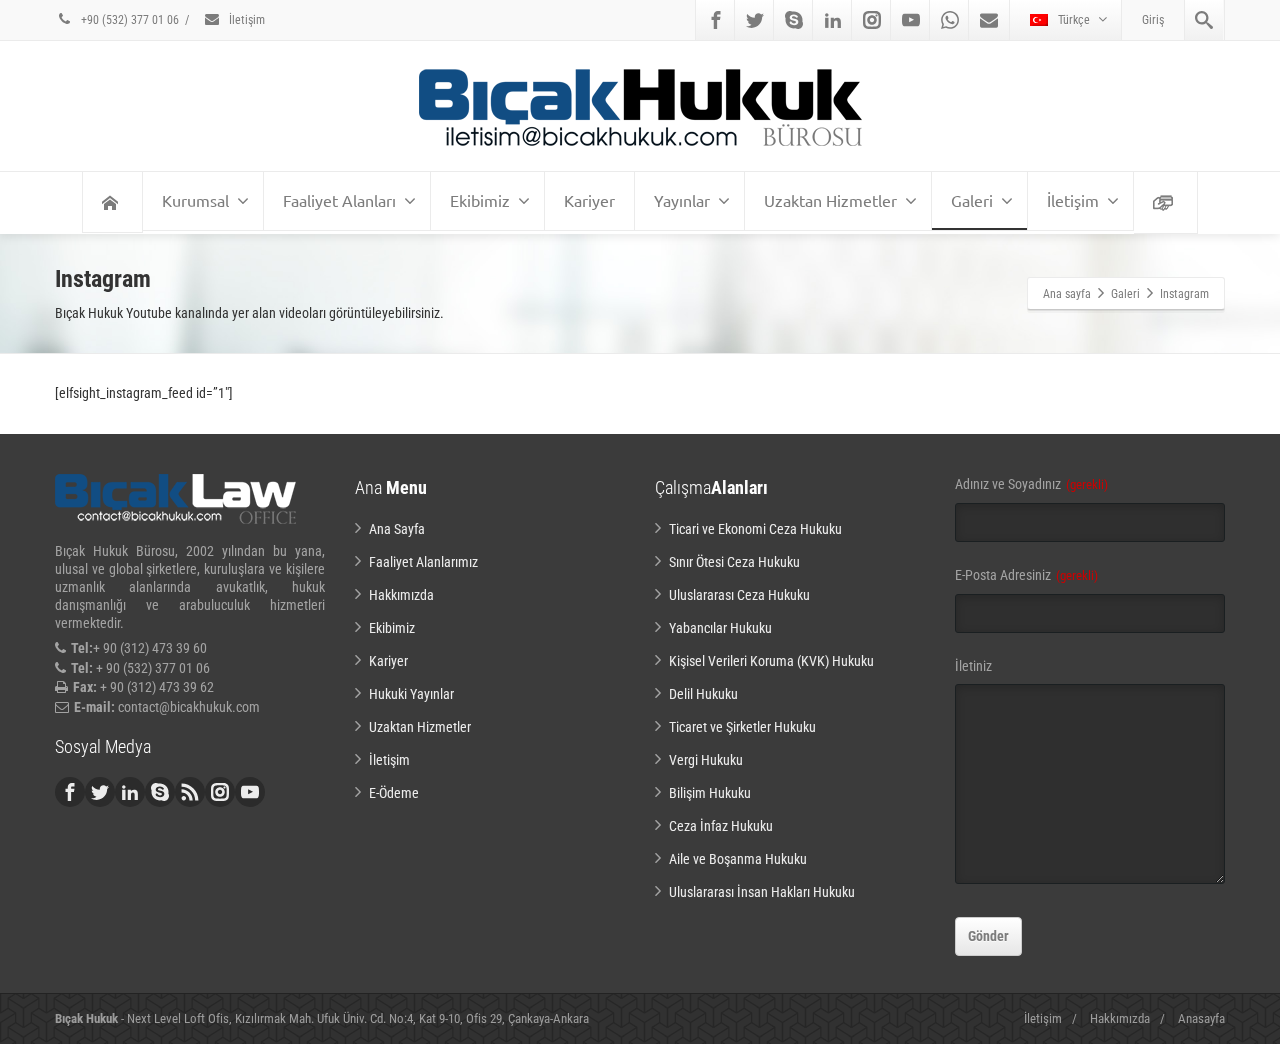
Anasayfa (1201, 1018)
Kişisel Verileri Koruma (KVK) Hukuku (771, 661)
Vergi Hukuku (706, 760)
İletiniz (973, 666)
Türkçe (1074, 20)
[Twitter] (755, 20)
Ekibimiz (480, 200)
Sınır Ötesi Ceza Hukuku (734, 562)
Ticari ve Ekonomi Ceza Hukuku (755, 529)
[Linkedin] (833, 20)
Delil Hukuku (703, 694)
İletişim (245, 20)
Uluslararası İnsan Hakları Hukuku (762, 892)
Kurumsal (195, 200)
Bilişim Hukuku (710, 793)
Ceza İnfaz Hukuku (721, 826)
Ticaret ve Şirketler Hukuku (742, 727)
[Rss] (190, 792)
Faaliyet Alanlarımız (423, 562)
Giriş (1153, 20)
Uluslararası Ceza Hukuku (739, 595)
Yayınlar (682, 200)
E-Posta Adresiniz (1026, 575)
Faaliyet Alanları (339, 200)
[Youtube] (911, 20)
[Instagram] (872, 20)
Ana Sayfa (397, 529)
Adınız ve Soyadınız (1031, 484)
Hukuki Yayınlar (411, 694)
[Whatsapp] (950, 20)
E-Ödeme (394, 793)
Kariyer (589, 200)
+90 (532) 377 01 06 (128, 20)
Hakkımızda (401, 595)
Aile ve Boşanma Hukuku (738, 859)
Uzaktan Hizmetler (830, 200)
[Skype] (794, 20)
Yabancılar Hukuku (720, 628)
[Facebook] (716, 20)
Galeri (972, 200)
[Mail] (989, 20)
